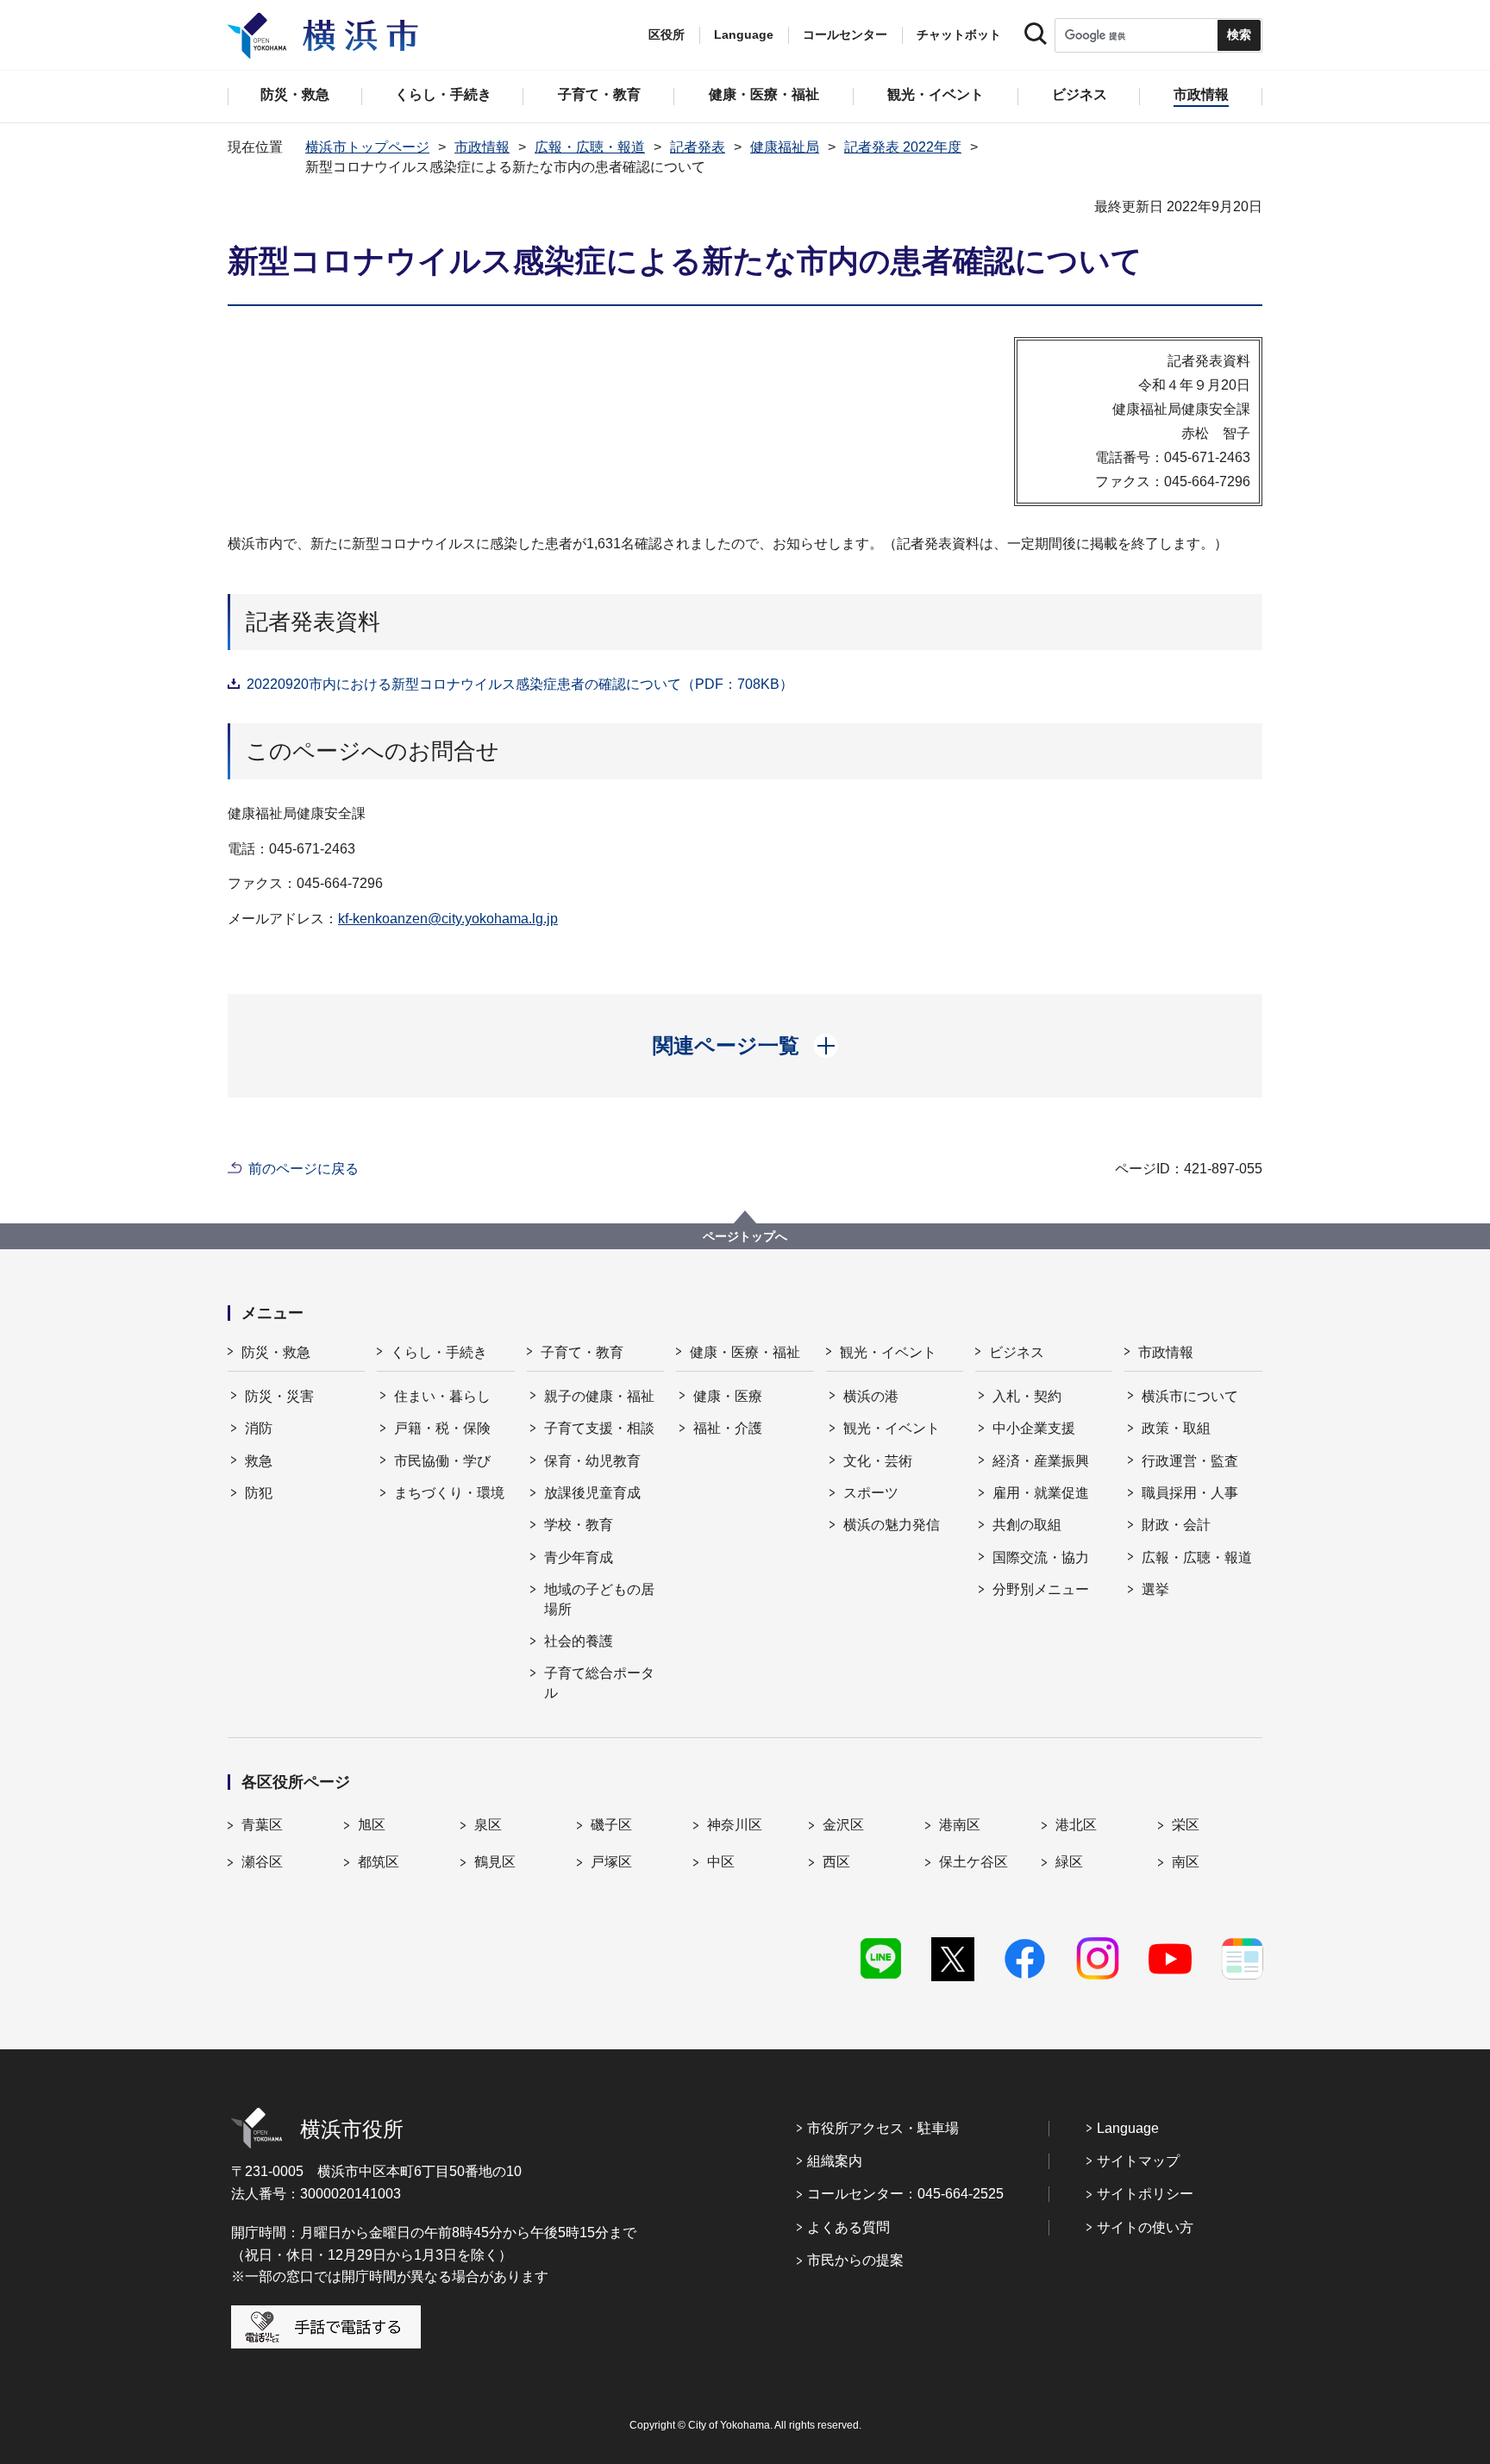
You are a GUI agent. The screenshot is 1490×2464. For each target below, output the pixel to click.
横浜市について (1190, 1396)
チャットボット (959, 34)
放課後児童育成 (592, 1493)
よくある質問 (848, 2227)
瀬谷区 (262, 1862)
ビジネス (1017, 1352)
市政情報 (482, 147)
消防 (259, 1428)
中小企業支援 (1034, 1428)
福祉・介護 (728, 1428)
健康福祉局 (785, 147)
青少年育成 (579, 1557)
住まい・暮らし (442, 1396)
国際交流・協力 (1041, 1557)
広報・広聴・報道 (590, 147)
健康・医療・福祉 (745, 1352)
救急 (259, 1461)
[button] (745, 1046)
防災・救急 (276, 1352)
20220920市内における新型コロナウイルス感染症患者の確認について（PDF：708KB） (520, 684)
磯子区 (611, 1825)
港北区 (1076, 1825)
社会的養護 (579, 1641)
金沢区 (843, 1825)
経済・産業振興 (1041, 1461)
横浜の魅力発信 (892, 1525)
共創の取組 (1027, 1525)
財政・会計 (1176, 1525)
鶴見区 (495, 1862)
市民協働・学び (442, 1461)
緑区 (1069, 1862)
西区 (836, 1862)
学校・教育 (579, 1525)
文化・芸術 (878, 1461)
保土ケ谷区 (974, 1862)
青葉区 (262, 1825)
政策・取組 (1176, 1428)
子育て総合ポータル (599, 1682)
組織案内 (835, 2161)
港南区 (960, 1825)
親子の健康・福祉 (599, 1396)
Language (1128, 2128)
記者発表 (698, 147)
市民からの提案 (855, 2260)
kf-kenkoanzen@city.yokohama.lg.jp (448, 919)
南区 (1186, 1862)
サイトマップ (1138, 2161)
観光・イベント (888, 1352)
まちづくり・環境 (449, 1493)
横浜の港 (871, 1396)
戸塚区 (611, 1862)
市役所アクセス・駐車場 (883, 2128)
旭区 (372, 1825)
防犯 (259, 1493)
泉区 (488, 1825)
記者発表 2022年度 (903, 147)
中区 (721, 1862)
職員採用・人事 (1190, 1493)
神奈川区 (735, 1825)
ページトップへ (745, 1236)
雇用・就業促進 (1041, 1493)
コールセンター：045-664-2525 (905, 2194)
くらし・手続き (439, 1352)
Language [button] (744, 34)
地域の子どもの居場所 (599, 1599)
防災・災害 (279, 1396)
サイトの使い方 (1145, 2227)
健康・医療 (728, 1396)
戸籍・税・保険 (442, 1428)
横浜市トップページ (367, 147)
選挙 (1155, 1589)
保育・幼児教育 (592, 1461)
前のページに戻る (304, 1169)
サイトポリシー (1145, 2194)
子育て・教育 (582, 1352)
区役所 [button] (667, 34)
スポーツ (871, 1493)
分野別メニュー (1041, 1589)
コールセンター (845, 34)
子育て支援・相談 (599, 1428)
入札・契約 (1027, 1396)
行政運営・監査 (1190, 1461)
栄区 (1186, 1825)
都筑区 (379, 1862)
